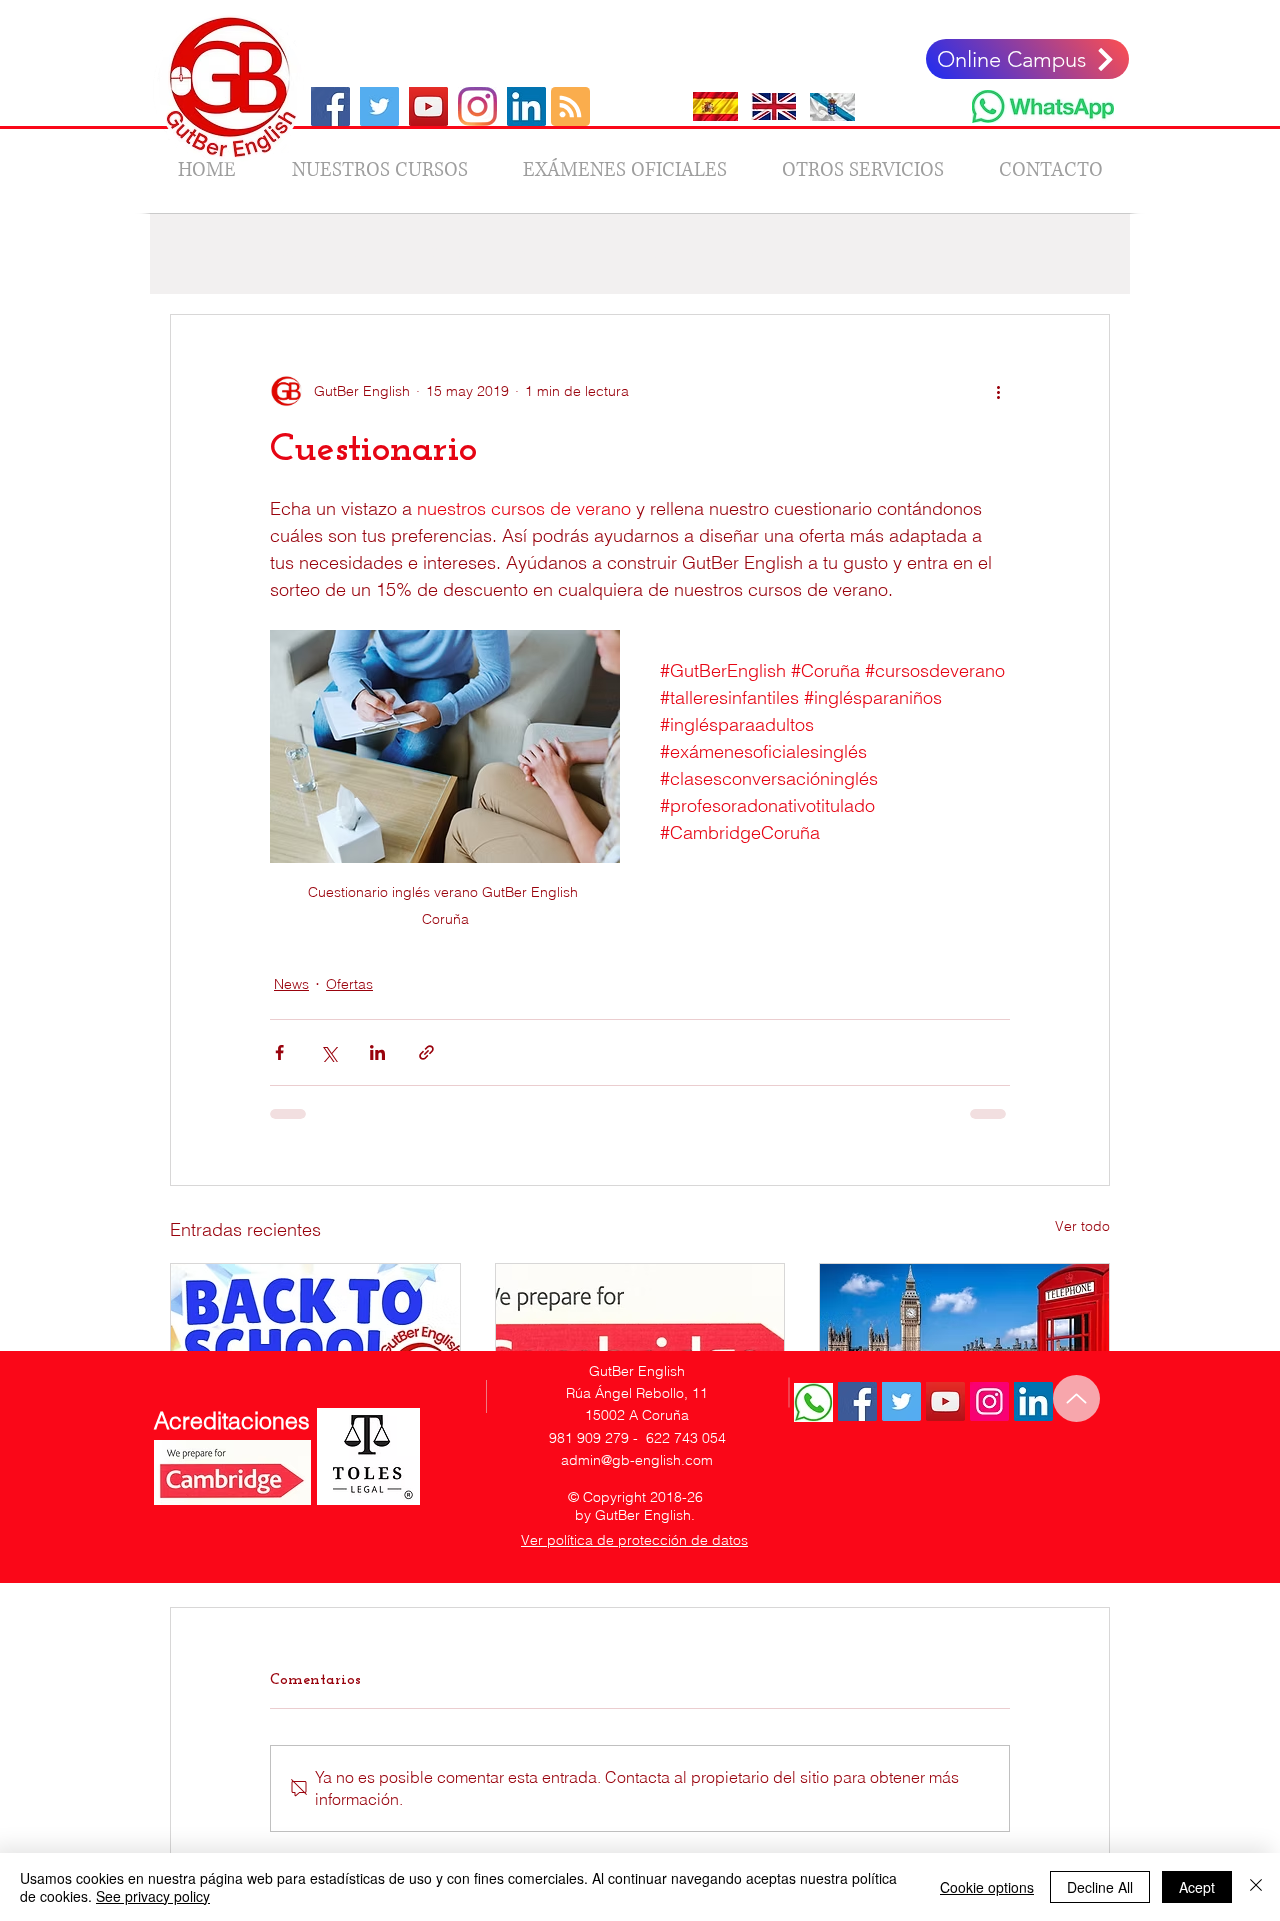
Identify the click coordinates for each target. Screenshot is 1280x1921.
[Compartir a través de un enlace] (426, 1052)
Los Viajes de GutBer (406, 253)
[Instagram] (477, 106)
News (281, 253)
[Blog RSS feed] (570, 107)
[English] (773, 106)
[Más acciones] (998, 391)
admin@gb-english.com (637, 1460)
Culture (859, 253)
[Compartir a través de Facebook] (279, 1052)
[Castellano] (715, 106)
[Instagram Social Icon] (989, 1401)
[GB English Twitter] (379, 106)
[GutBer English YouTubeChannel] (945, 1401)
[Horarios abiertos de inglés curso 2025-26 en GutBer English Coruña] (964, 1345)
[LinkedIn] (526, 106)
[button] (1084, 254)
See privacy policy (153, 1896)
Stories (944, 253)
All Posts (197, 253)
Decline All (1100, 1887)
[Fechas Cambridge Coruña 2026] (640, 1345)
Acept (1197, 1887)
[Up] (1076, 1398)
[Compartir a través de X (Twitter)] (328, 1052)
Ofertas (537, 253)
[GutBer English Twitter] (901, 1401)
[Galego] (832, 106)
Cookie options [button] (987, 1887)
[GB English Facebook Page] (330, 106)
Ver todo (1082, 1226)
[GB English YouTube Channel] (428, 106)
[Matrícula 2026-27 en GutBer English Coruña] (315, 1345)
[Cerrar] (1256, 1887)
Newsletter (762, 253)
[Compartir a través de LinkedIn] (377, 1052)
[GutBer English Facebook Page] (857, 1401)
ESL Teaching (645, 253)
